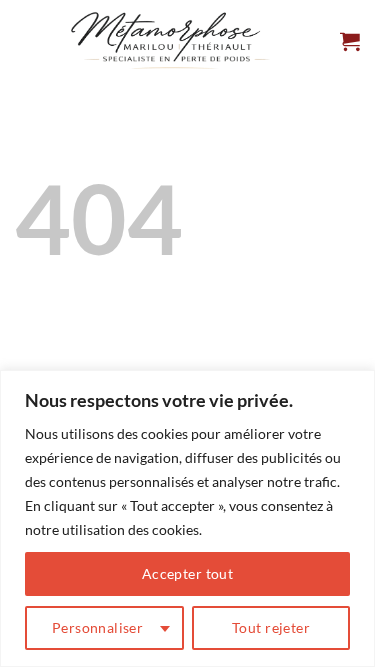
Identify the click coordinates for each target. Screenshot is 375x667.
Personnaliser (97, 627)
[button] (350, 41)
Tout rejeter (271, 627)
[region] (187, 518)
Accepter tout (187, 573)
